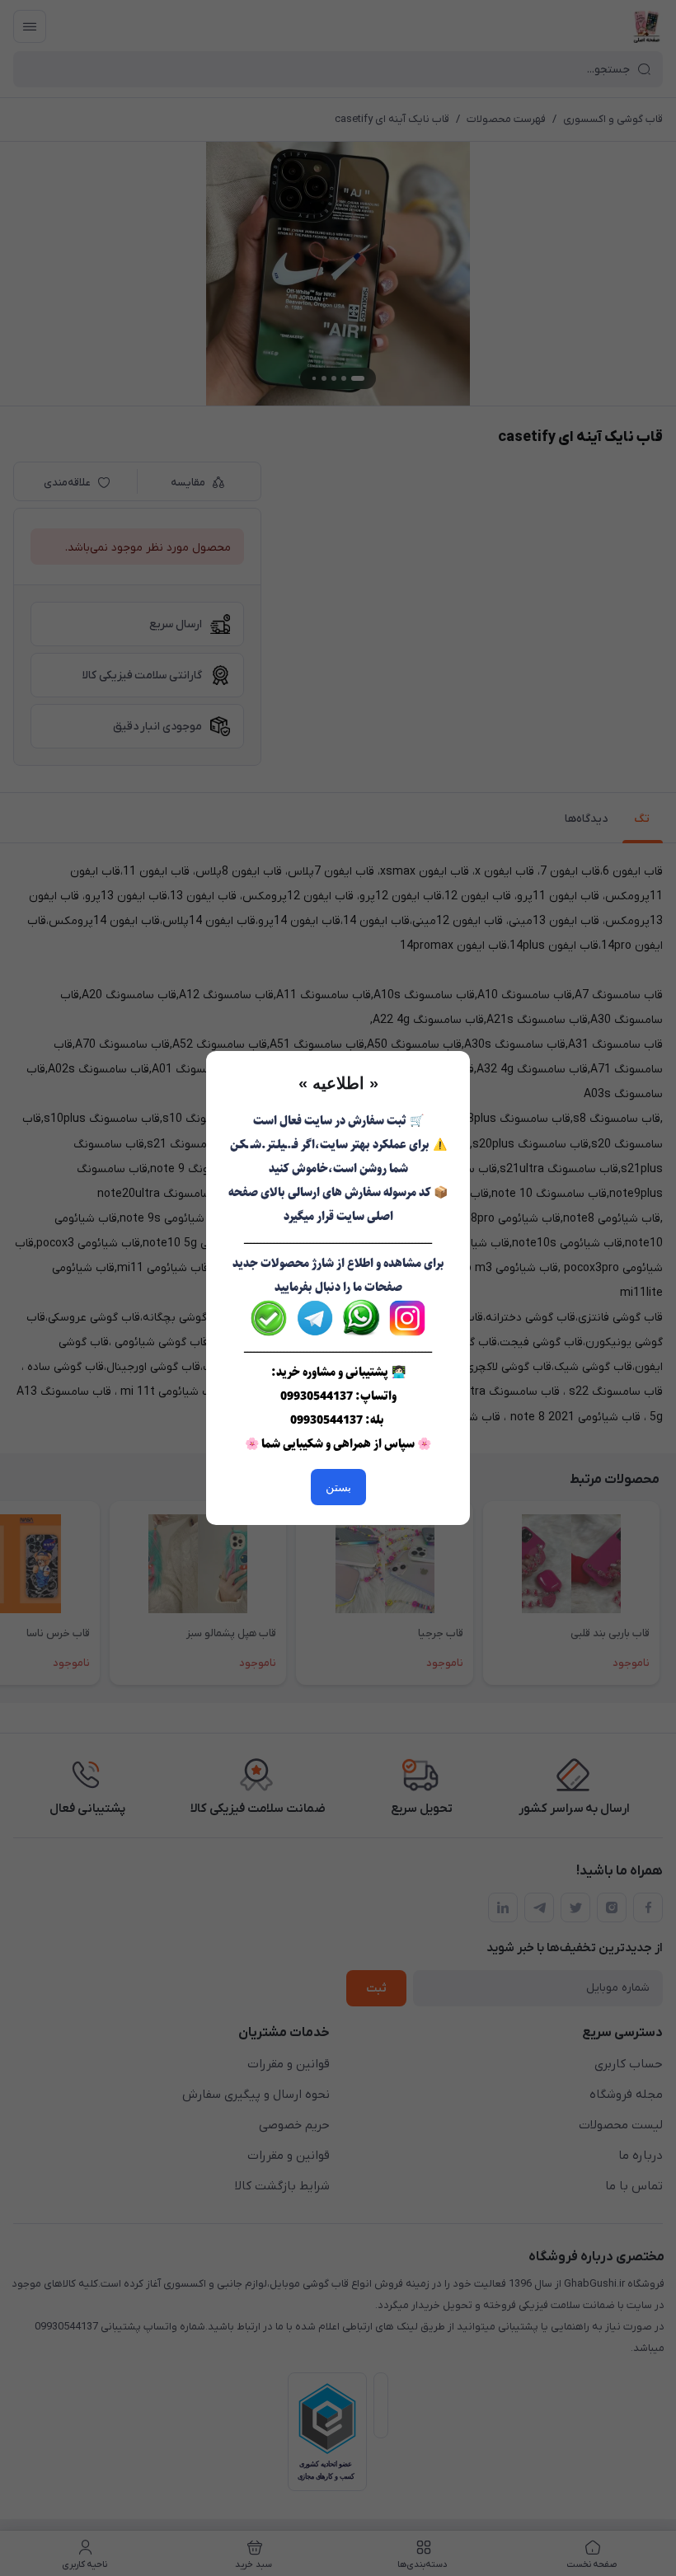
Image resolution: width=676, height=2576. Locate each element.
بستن (338, 1487)
